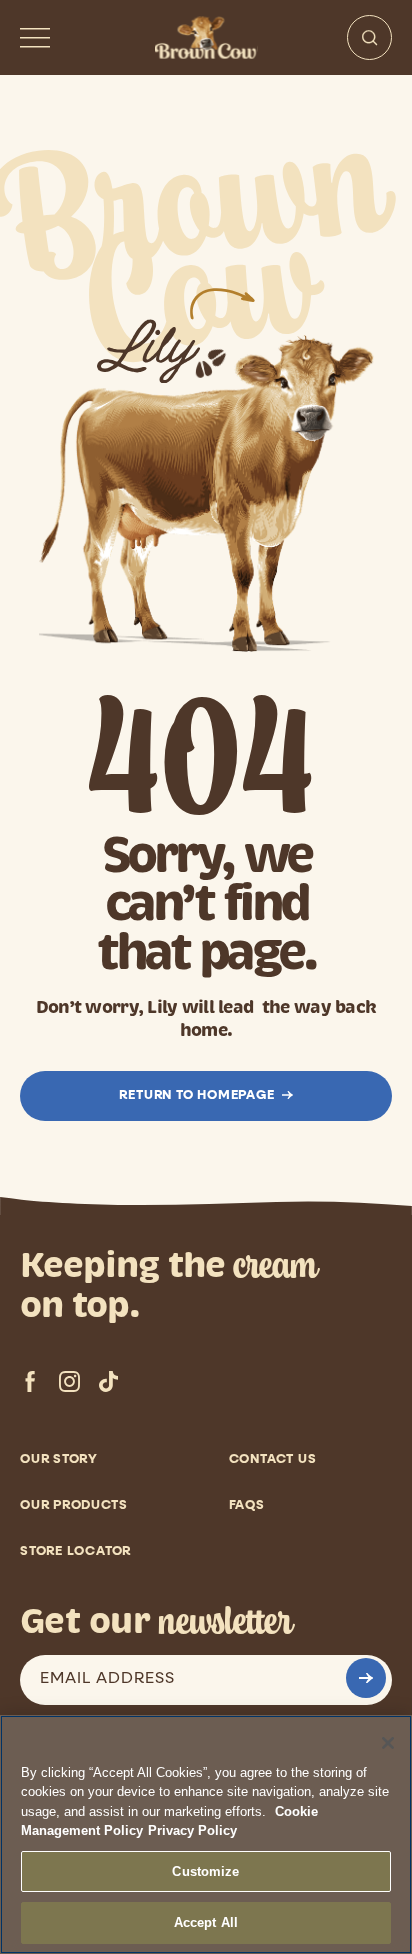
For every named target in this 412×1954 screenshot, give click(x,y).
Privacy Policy (192, 1830)
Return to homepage (196, 1095)
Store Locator (75, 1551)
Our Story (59, 1459)
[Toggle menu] (35, 38)
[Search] (369, 37)
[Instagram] (69, 1381)
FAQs (247, 1505)
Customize (205, 1871)
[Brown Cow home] (206, 37)
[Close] (388, 1743)
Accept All (206, 1922)
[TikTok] (108, 1381)
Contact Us (273, 1459)
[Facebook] (30, 1381)
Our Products (73, 1505)
